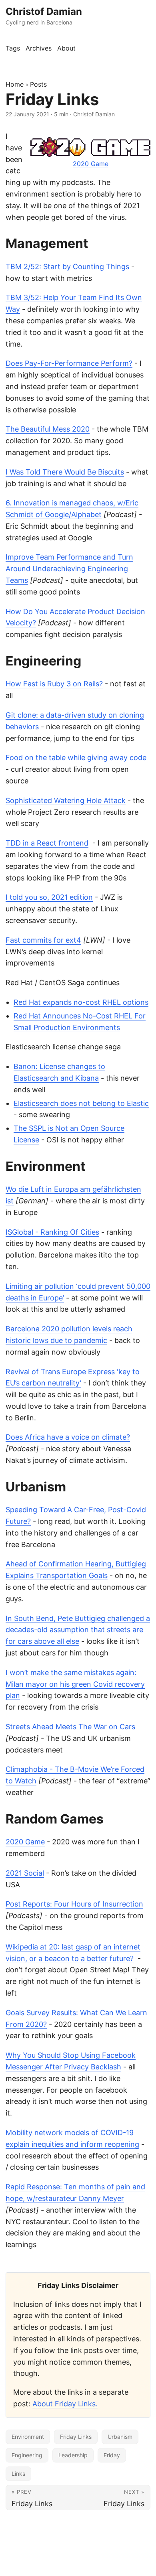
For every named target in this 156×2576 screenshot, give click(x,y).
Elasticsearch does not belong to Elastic (81, 1103)
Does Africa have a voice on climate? (68, 1437)
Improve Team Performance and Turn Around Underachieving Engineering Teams (69, 569)
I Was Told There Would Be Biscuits (65, 472)
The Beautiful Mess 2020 (48, 429)
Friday (112, 2455)
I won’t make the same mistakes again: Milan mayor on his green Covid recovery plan (75, 1684)
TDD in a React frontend (47, 843)
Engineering (27, 2455)
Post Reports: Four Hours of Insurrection (74, 1904)
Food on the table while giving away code (76, 758)
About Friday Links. (65, 2404)
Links (18, 2474)
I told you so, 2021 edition (49, 897)
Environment (28, 2437)
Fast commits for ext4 (43, 940)
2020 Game (91, 164)
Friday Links (76, 2437)
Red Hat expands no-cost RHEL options (81, 1002)
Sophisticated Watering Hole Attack (66, 800)
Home (15, 84)
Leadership (73, 2455)
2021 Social (25, 1873)
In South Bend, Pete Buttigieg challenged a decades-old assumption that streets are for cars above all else (78, 1630)
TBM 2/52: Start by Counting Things (67, 267)
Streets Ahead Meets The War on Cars (70, 1727)
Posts (38, 84)
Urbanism (120, 2437)
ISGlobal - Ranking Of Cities (52, 1232)
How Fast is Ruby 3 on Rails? (54, 684)
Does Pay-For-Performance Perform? (69, 363)
